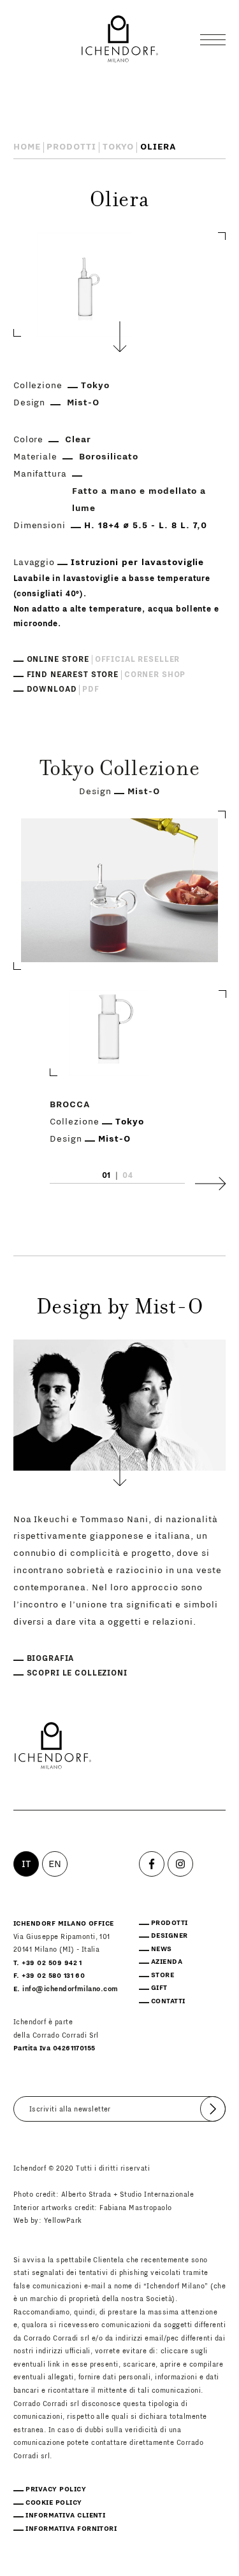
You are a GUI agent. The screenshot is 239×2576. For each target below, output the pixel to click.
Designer (170, 1936)
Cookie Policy (54, 2503)
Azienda (167, 1962)
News (162, 1949)
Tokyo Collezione (120, 771)
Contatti (168, 2001)
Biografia (51, 1658)
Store (163, 1975)
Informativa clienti (65, 2516)
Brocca (70, 1105)
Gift (159, 1988)
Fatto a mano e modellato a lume (139, 500)
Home (27, 147)
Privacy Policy (56, 2489)
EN (55, 1864)
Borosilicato (109, 457)
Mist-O (83, 403)
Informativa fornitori (71, 2529)
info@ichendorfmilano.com (70, 1989)
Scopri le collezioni (77, 1673)
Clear (78, 440)
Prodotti (71, 147)
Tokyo (118, 147)
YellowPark (63, 2221)
